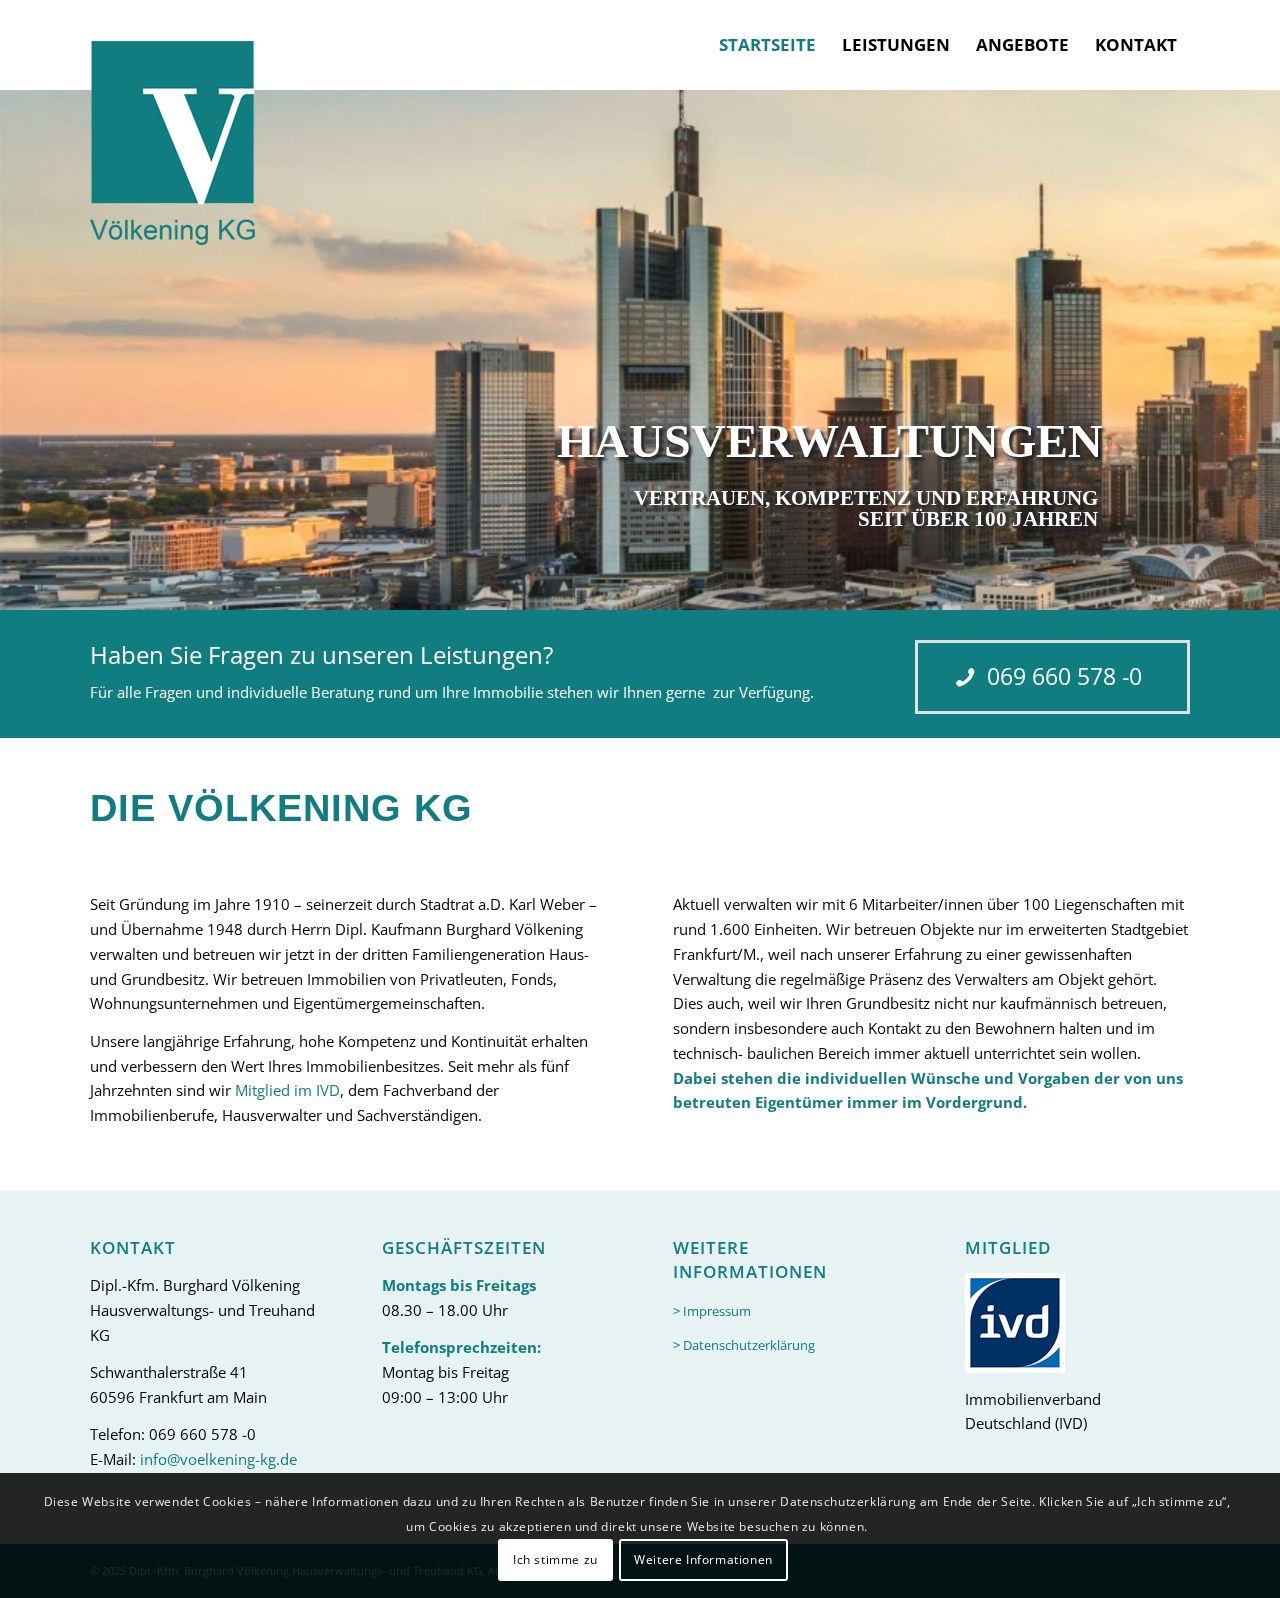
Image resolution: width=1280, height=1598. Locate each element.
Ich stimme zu (555, 1559)
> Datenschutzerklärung (744, 1345)
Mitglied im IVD (287, 1090)
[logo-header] (172, 123)
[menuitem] (767, 45)
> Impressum (712, 1311)
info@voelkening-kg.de (218, 1459)
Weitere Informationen (703, 1559)
